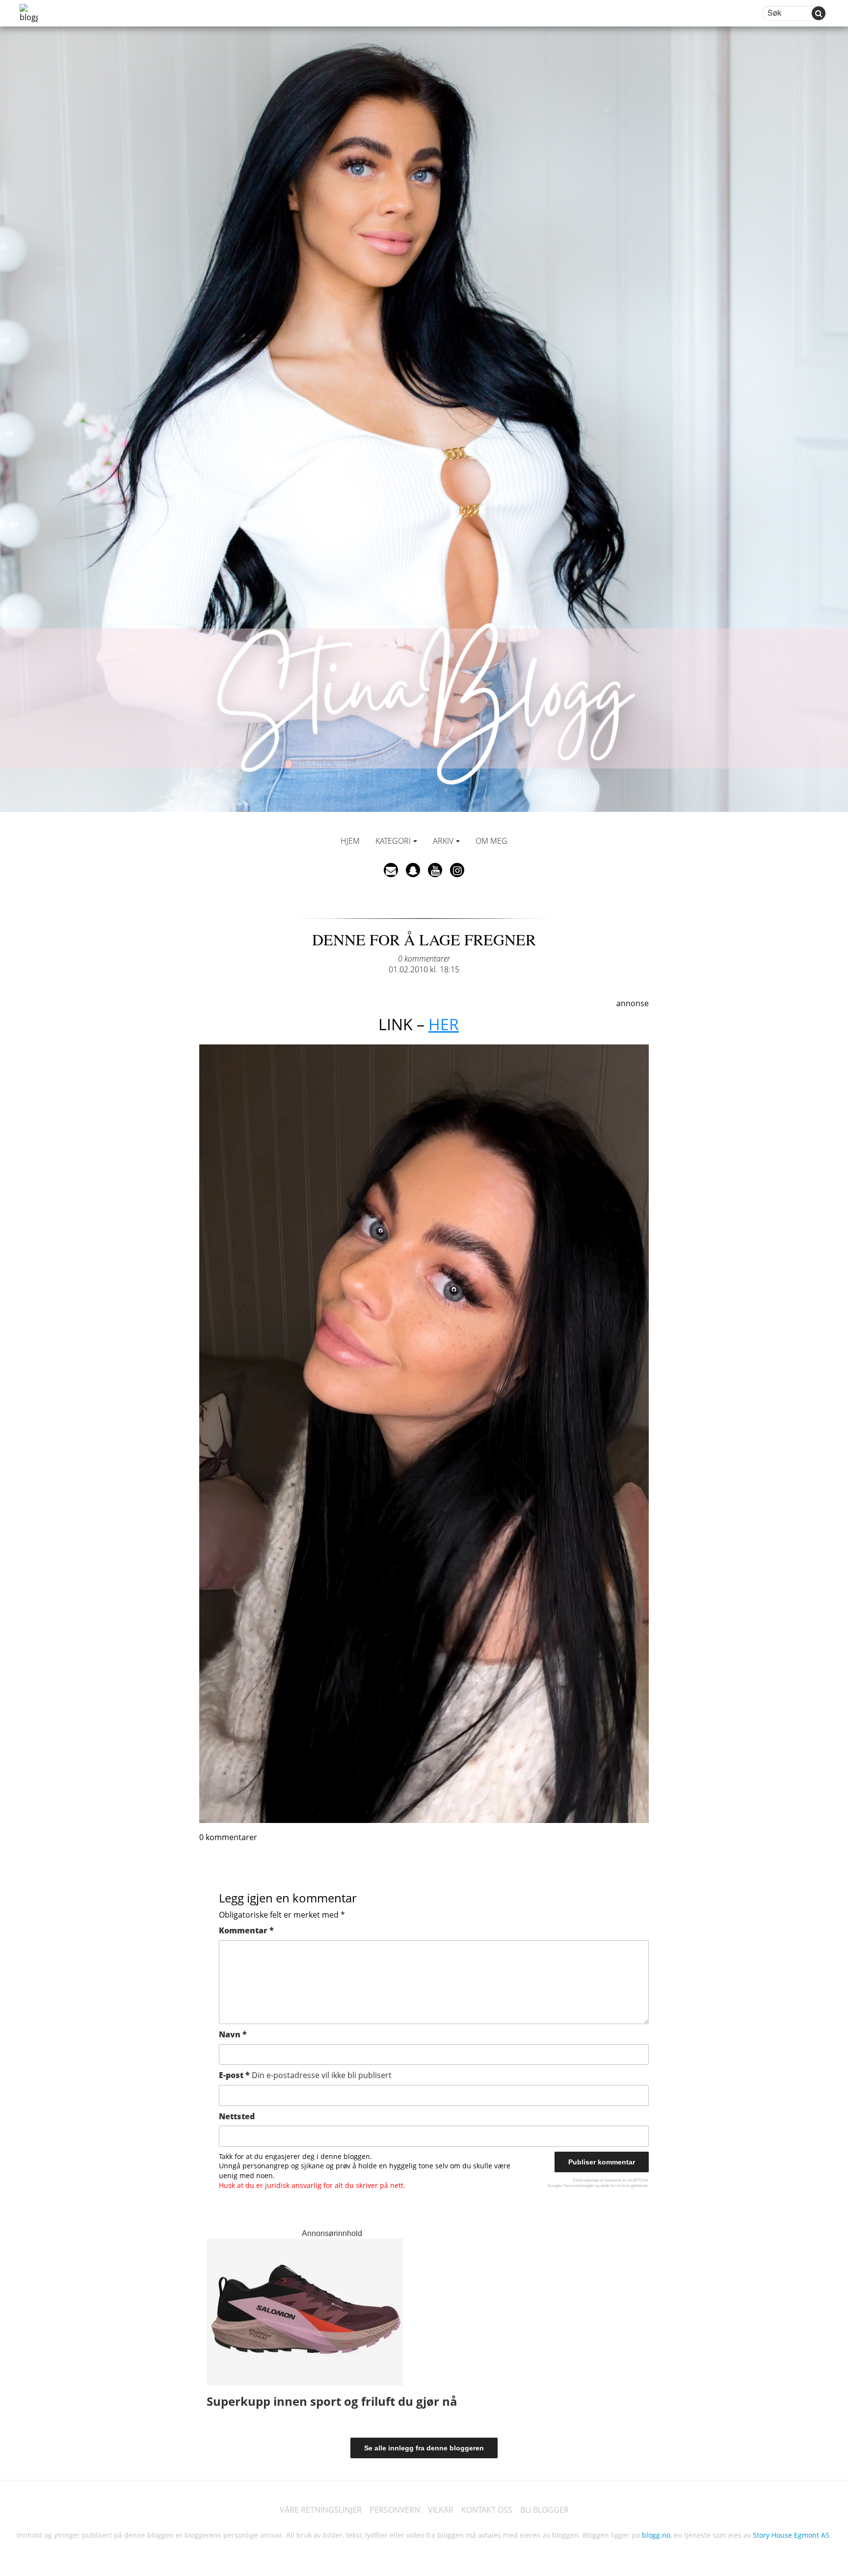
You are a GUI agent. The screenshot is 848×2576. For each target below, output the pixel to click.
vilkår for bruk (613, 2185)
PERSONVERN (395, 2510)
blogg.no (656, 2535)
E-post (305, 2075)
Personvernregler (579, 2185)
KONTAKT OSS (487, 2510)
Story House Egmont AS (791, 2535)
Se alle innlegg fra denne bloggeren (424, 2448)
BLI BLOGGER (544, 2510)
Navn (233, 2034)
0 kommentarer (424, 959)
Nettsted (237, 2116)
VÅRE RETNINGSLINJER (321, 2510)
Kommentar (246, 1930)
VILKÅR (441, 2510)
